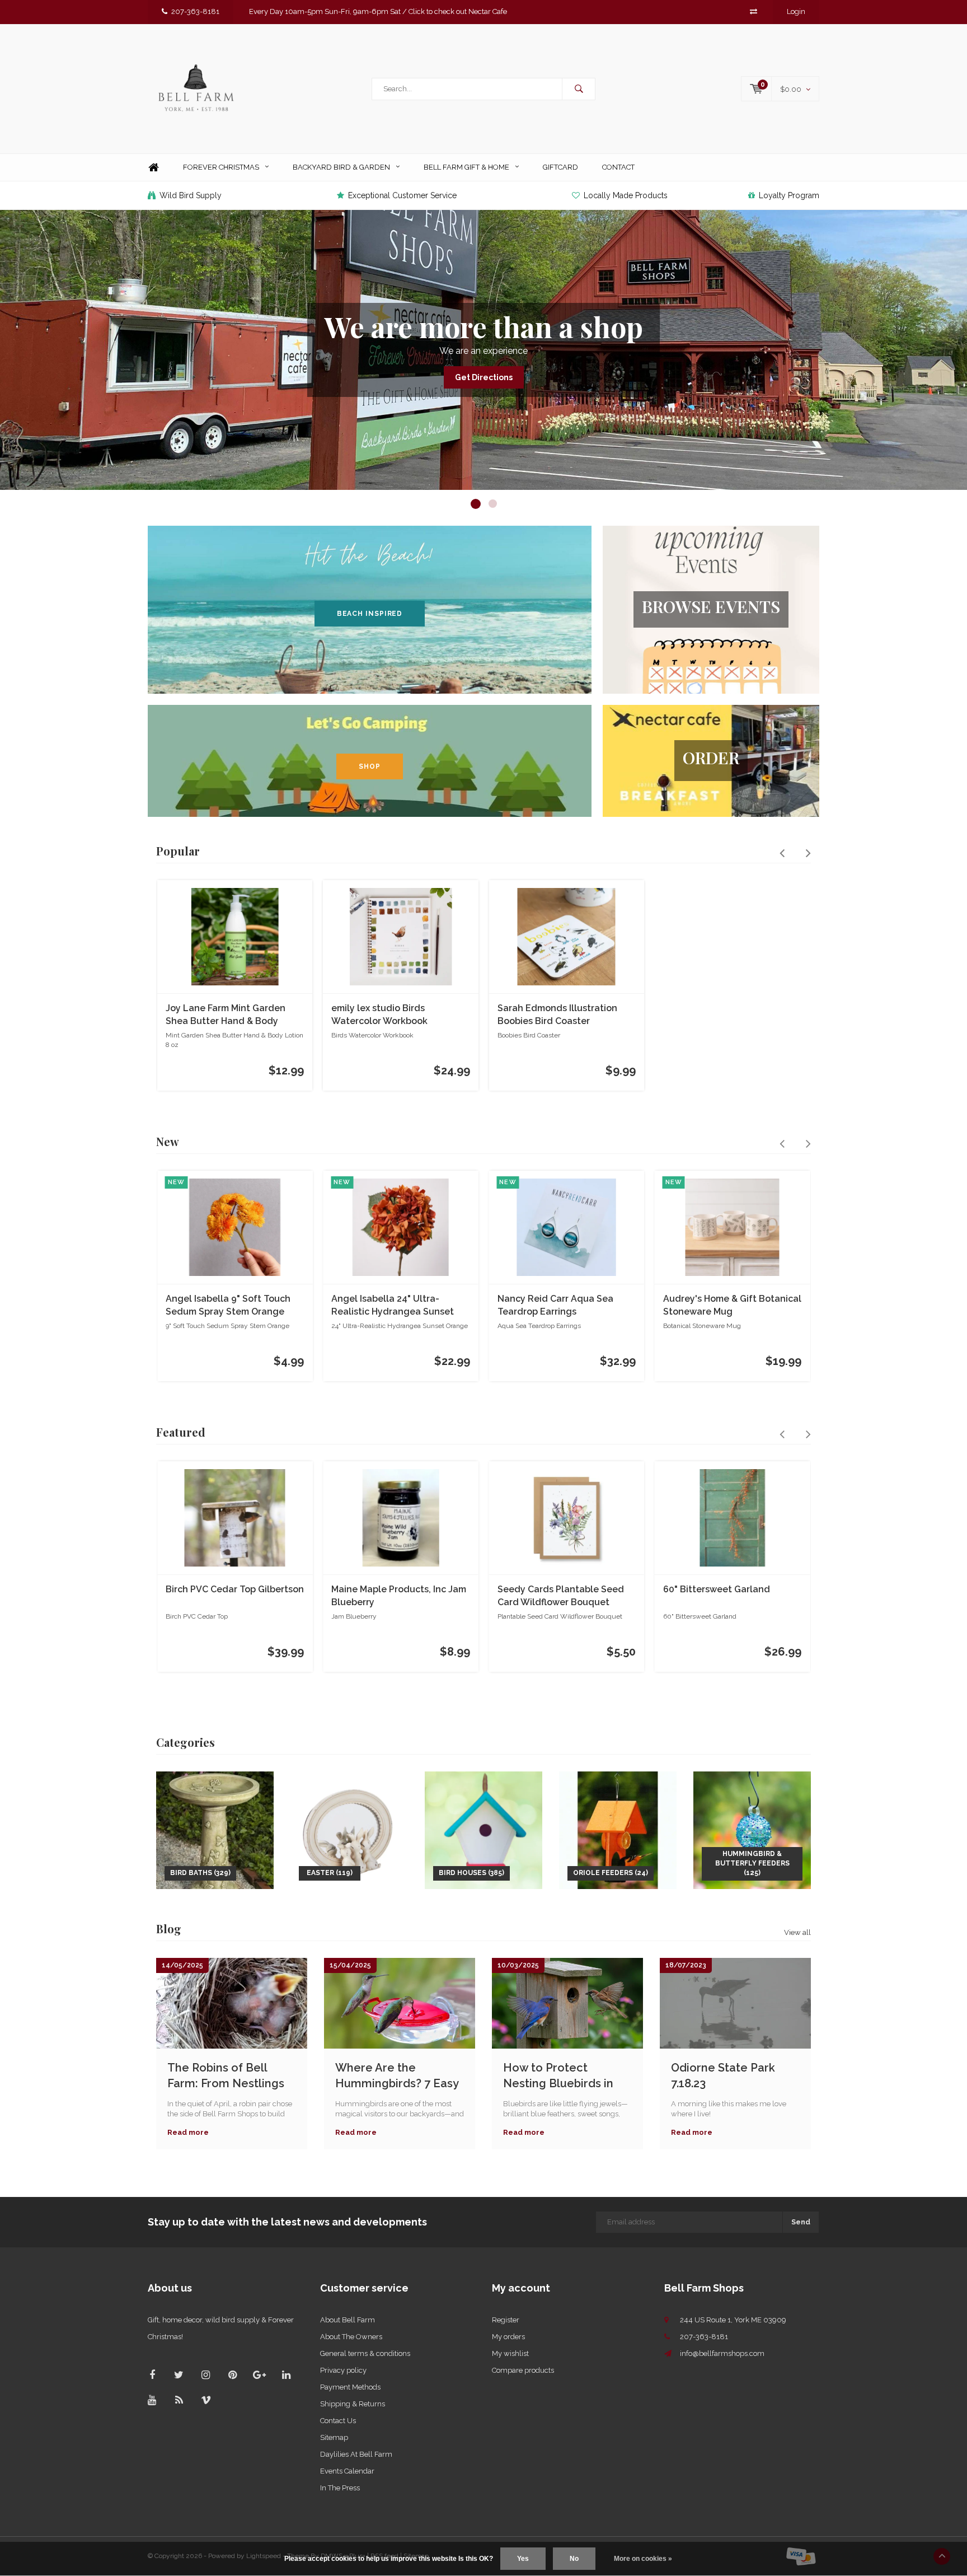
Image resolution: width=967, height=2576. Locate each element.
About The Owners (351, 2337)
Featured (181, 1432)
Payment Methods (350, 2387)
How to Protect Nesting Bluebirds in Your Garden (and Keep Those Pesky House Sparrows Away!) (566, 2076)
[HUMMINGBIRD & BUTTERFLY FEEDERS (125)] (752, 1829)
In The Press (340, 2488)
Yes (523, 2559)
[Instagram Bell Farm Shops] (206, 2375)
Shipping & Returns (353, 2404)
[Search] (579, 89)
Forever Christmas (221, 167)
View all (797, 1932)
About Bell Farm (348, 2320)
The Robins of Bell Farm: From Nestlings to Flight (226, 2076)
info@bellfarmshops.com (722, 2353)
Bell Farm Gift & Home (466, 167)
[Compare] (754, 11)
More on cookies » (643, 2559)
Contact (618, 167)
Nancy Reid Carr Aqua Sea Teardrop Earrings (555, 1305)
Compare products (523, 2370)
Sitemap (334, 2437)
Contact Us (338, 2421)
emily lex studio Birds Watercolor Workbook (379, 1014)
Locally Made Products (626, 195)
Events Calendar (347, 2471)
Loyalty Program (789, 195)
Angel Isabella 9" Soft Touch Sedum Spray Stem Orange (228, 1305)
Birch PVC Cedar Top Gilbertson (235, 1589)
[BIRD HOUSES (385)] (483, 1829)
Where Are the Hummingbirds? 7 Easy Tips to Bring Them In (397, 2076)
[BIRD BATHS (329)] (215, 1829)
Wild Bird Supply (191, 195)
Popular (178, 851)
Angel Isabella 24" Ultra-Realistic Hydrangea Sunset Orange (393, 1306)
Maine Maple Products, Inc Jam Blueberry (399, 1596)
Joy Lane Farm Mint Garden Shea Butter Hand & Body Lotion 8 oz (226, 1015)
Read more (188, 2132)
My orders (508, 2337)
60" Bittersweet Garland (717, 1589)
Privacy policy (343, 2370)
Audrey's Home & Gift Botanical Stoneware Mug (732, 1305)
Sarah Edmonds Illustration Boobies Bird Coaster (557, 1014)
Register (506, 2320)
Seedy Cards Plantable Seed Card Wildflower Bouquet (561, 1596)
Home (153, 168)
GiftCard (560, 167)
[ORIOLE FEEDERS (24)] (618, 1829)
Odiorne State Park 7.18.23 (723, 2076)
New (168, 1141)
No (574, 2559)
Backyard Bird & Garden (341, 167)
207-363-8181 (195, 11)
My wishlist (510, 2353)
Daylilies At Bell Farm (356, 2454)
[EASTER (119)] (349, 1829)
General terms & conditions (365, 2353)
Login (796, 11)
